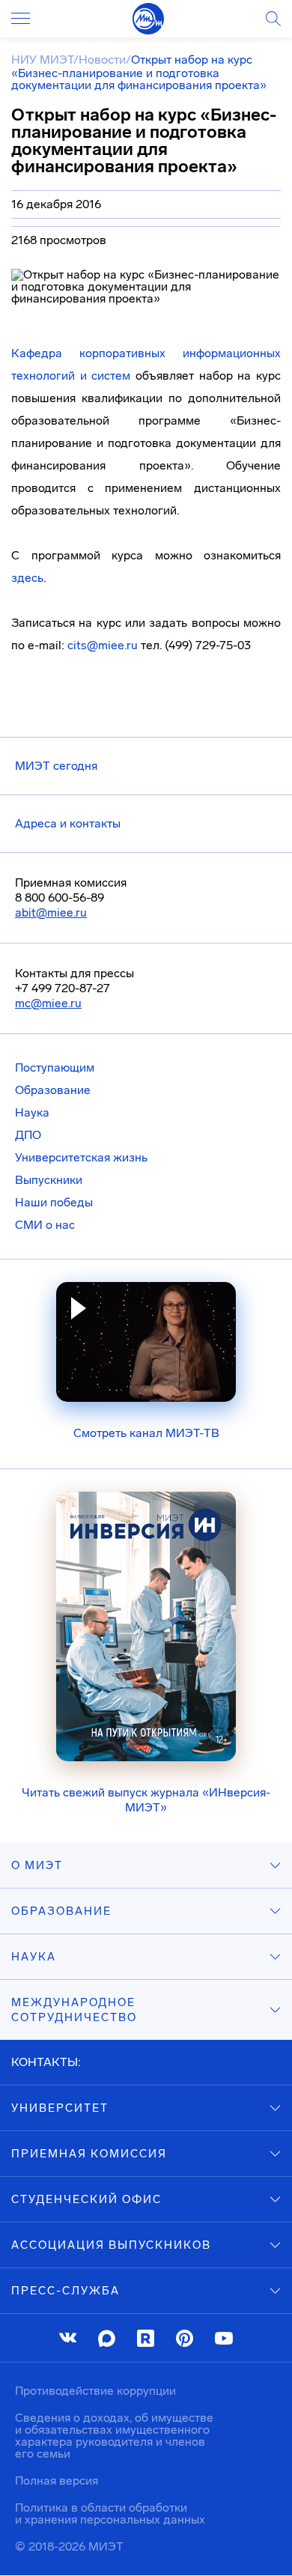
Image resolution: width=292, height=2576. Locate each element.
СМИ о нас (45, 1225)
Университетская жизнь (81, 1157)
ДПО (28, 1135)
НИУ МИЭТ (42, 60)
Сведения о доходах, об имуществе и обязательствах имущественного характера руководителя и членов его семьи (114, 2436)
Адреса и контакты (68, 823)
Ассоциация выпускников (111, 2245)
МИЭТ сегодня (56, 766)
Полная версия (57, 2481)
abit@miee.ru (51, 912)
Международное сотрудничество (74, 2010)
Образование (53, 1090)
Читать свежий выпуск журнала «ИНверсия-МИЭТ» (146, 1800)
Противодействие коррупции (95, 2391)
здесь (27, 578)
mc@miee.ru (48, 1003)
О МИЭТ (37, 1865)
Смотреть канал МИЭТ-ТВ (146, 1433)
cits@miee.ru (103, 645)
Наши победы (54, 1202)
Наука (32, 1112)
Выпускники (49, 1180)
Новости (102, 60)
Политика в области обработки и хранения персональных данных (110, 2513)
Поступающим (55, 1067)
